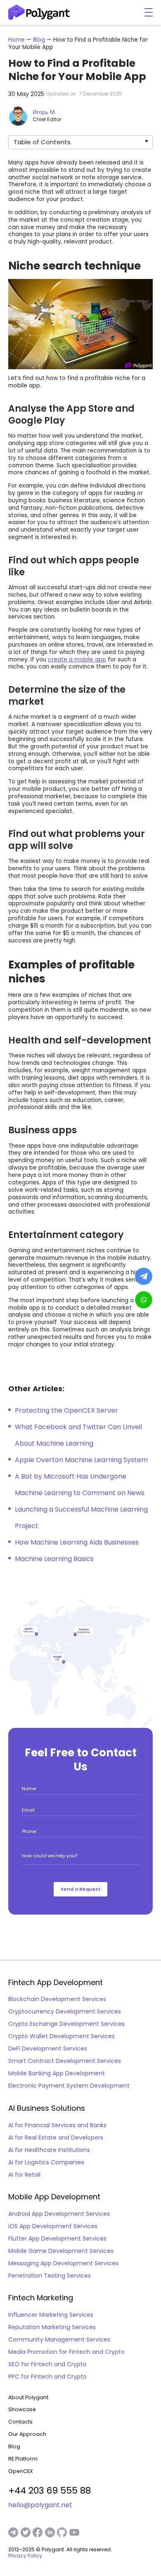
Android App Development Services (59, 2214)
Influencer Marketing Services (51, 2315)
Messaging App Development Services (63, 2263)
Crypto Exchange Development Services (66, 2024)
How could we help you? (50, 1856)
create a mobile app (77, 660)
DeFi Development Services (48, 2049)
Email (28, 1810)
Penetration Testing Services (50, 2276)
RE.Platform (23, 2459)
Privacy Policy (25, 2556)
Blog (40, 40)
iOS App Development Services (53, 2226)
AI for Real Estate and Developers (56, 2138)
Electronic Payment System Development (69, 2086)
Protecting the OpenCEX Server (66, 1410)
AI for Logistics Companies (46, 2162)
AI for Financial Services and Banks (57, 2125)
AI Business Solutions (47, 2108)
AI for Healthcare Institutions (49, 2150)
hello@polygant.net (40, 2505)
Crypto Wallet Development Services (62, 2036)
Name (29, 1788)
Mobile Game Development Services (61, 2251)
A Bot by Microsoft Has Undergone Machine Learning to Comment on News (80, 1485)
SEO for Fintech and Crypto (47, 2364)
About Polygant (28, 2397)
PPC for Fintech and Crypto (47, 2377)
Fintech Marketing (41, 2298)
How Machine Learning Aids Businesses (77, 1542)
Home (17, 40)
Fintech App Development (56, 1983)
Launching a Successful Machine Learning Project (81, 1518)
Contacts (20, 2422)
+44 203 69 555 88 (50, 2490)
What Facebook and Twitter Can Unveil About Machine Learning (78, 1435)
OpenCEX (21, 2471)
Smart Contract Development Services (65, 2061)
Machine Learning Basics (54, 1559)
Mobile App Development (54, 2197)
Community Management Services (59, 2339)
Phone (29, 1831)
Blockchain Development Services (57, 1999)
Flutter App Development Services (57, 2238)
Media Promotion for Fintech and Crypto (66, 2352)
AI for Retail (24, 2175)
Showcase (22, 2409)
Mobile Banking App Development (57, 2073)
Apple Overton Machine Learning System (81, 1460)
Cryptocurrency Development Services (65, 2011)
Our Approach (27, 2434)
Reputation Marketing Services (52, 2327)
